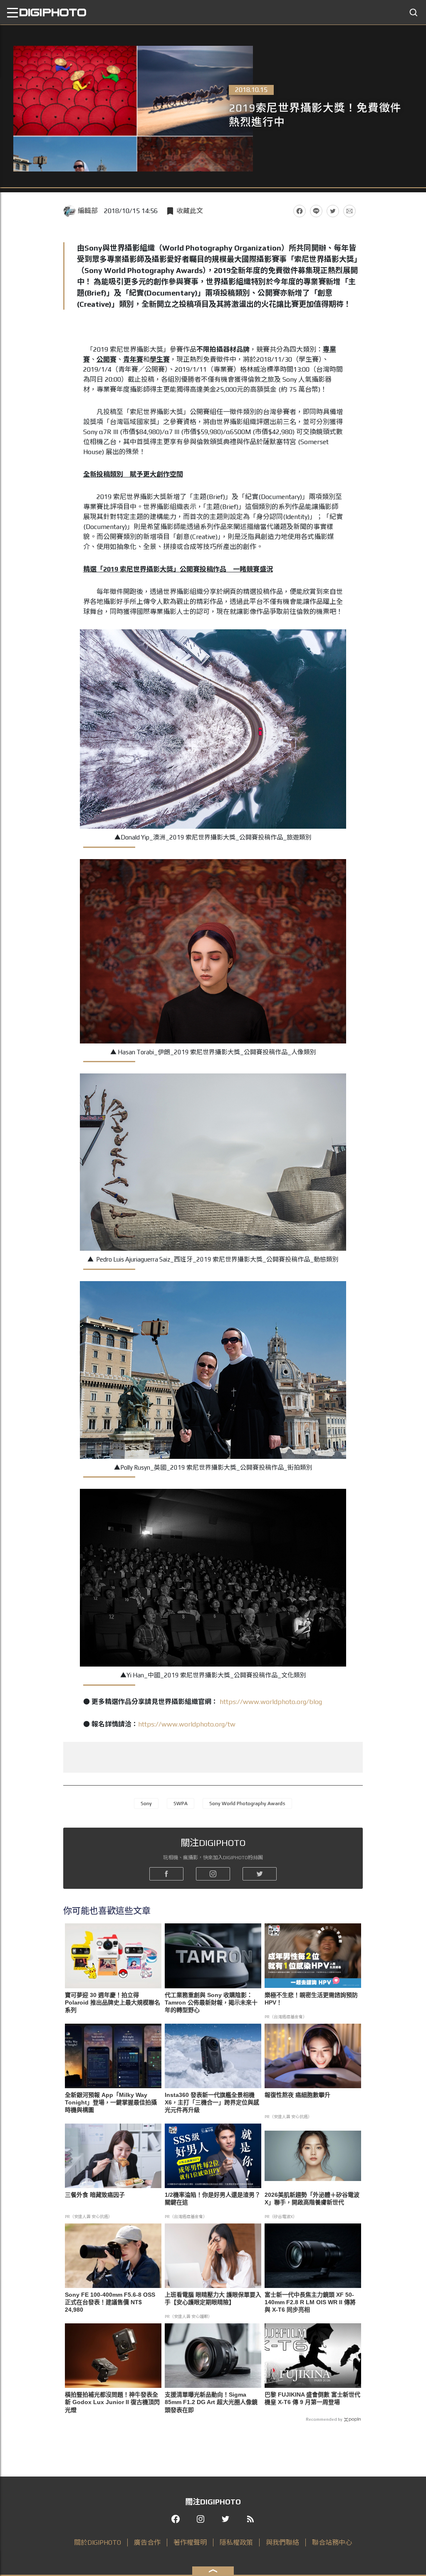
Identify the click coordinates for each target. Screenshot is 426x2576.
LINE (316, 211)
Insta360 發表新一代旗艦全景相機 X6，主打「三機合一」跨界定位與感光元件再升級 (212, 2102)
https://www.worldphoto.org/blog (271, 1702)
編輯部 (88, 211)
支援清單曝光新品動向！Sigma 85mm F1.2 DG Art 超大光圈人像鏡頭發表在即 (211, 2402)
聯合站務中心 (332, 2542)
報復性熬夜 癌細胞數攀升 (297, 2095)
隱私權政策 (236, 2542)
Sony (146, 1803)
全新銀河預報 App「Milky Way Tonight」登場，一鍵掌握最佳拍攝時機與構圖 (111, 2102)
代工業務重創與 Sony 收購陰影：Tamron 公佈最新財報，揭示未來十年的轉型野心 (211, 2002)
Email (349, 211)
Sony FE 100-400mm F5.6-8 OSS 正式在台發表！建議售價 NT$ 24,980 (110, 2302)
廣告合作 (147, 2542)
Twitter (333, 211)
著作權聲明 (190, 2542)
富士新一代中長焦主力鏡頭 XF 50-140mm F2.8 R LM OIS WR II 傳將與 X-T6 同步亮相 (310, 2302)
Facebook (300, 211)
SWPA (181, 1803)
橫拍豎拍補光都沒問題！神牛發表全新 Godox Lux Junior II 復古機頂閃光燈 (112, 2402)
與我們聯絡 (282, 2542)
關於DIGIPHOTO (98, 2542)
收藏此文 (190, 211)
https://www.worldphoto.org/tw (187, 1724)
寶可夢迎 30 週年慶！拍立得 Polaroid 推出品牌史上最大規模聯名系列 (113, 2002)
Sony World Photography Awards (247, 1803)
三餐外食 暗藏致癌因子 (95, 2195)
